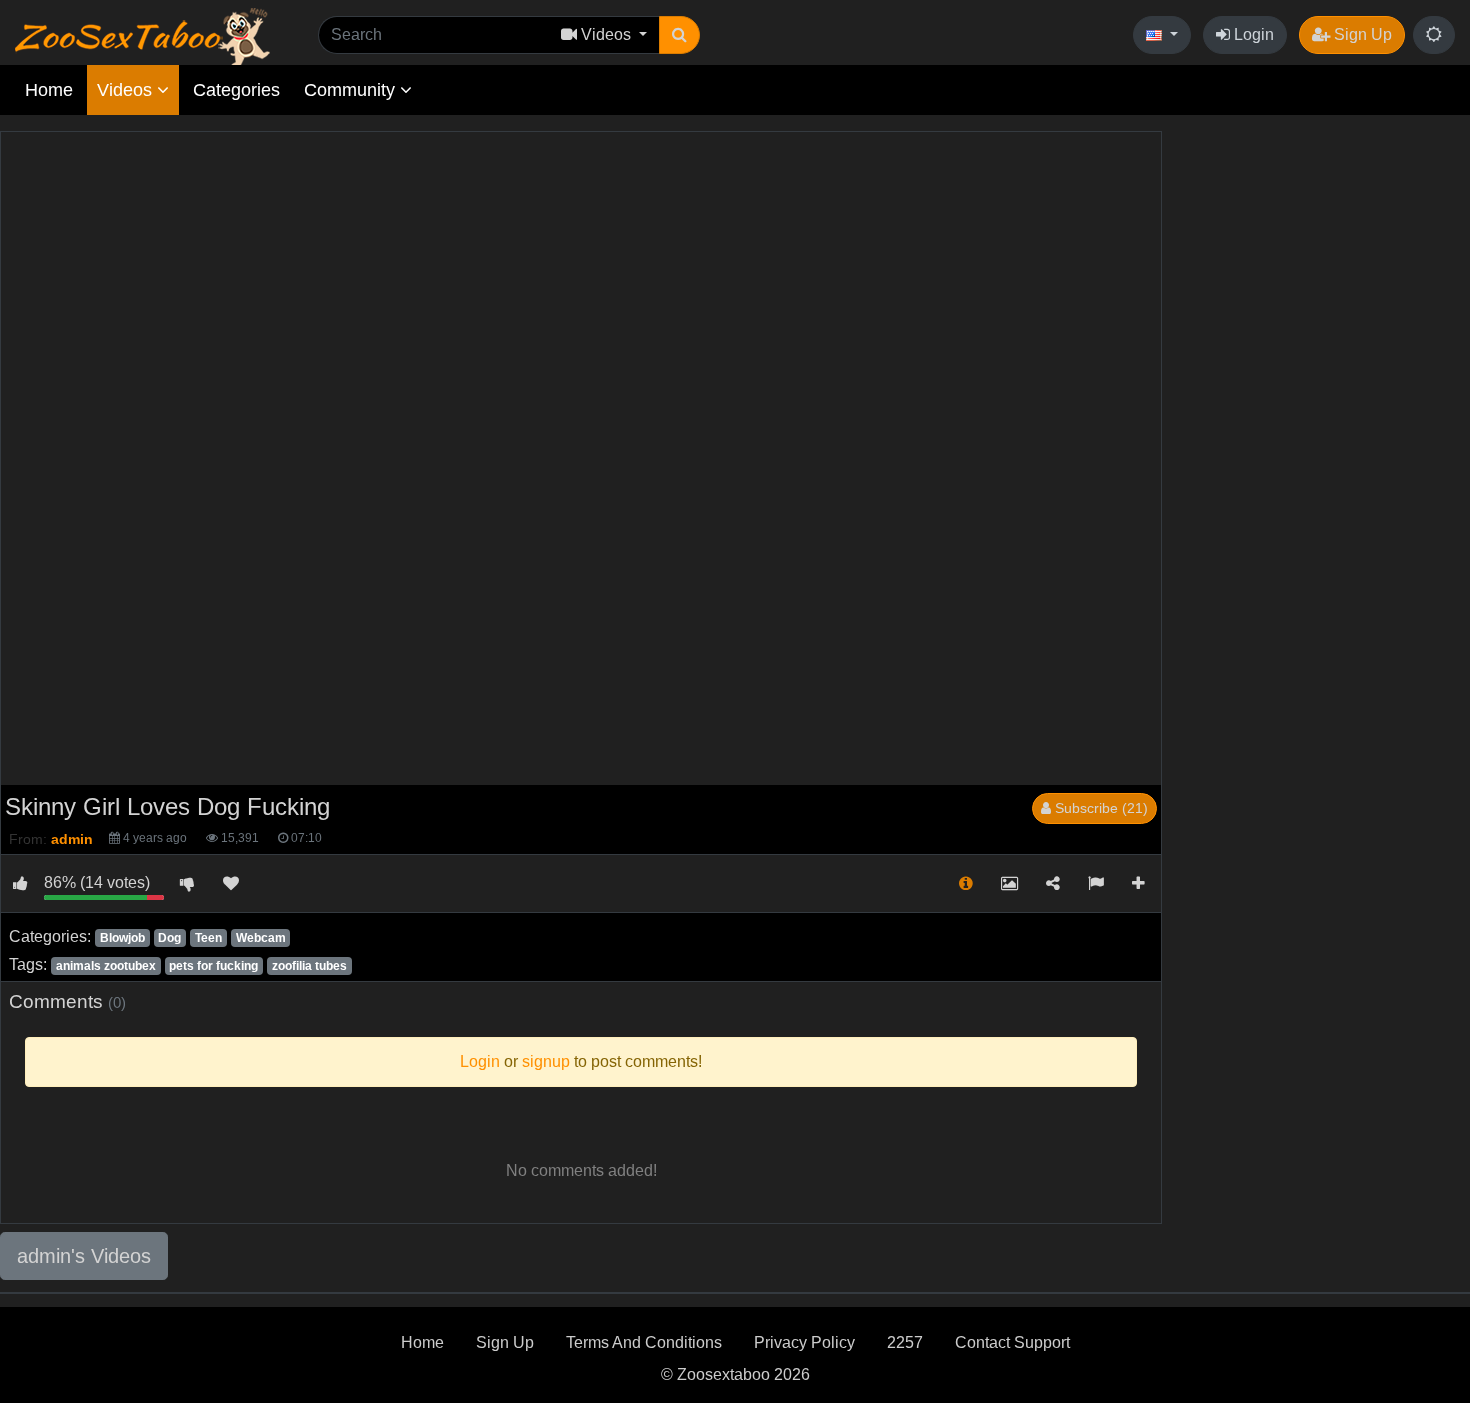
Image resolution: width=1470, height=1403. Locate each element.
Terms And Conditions (644, 1342)
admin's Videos (84, 1256)
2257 (905, 1342)
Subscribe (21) (1099, 808)
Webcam (261, 938)
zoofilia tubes (309, 966)
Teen (208, 938)
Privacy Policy (804, 1342)
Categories (236, 90)
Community (352, 90)
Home (49, 90)
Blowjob (122, 938)
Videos (127, 90)
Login (1252, 34)
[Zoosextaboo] (142, 35)
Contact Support (1012, 1342)
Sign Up (1361, 34)
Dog (169, 938)
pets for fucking (213, 966)
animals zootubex (106, 966)
